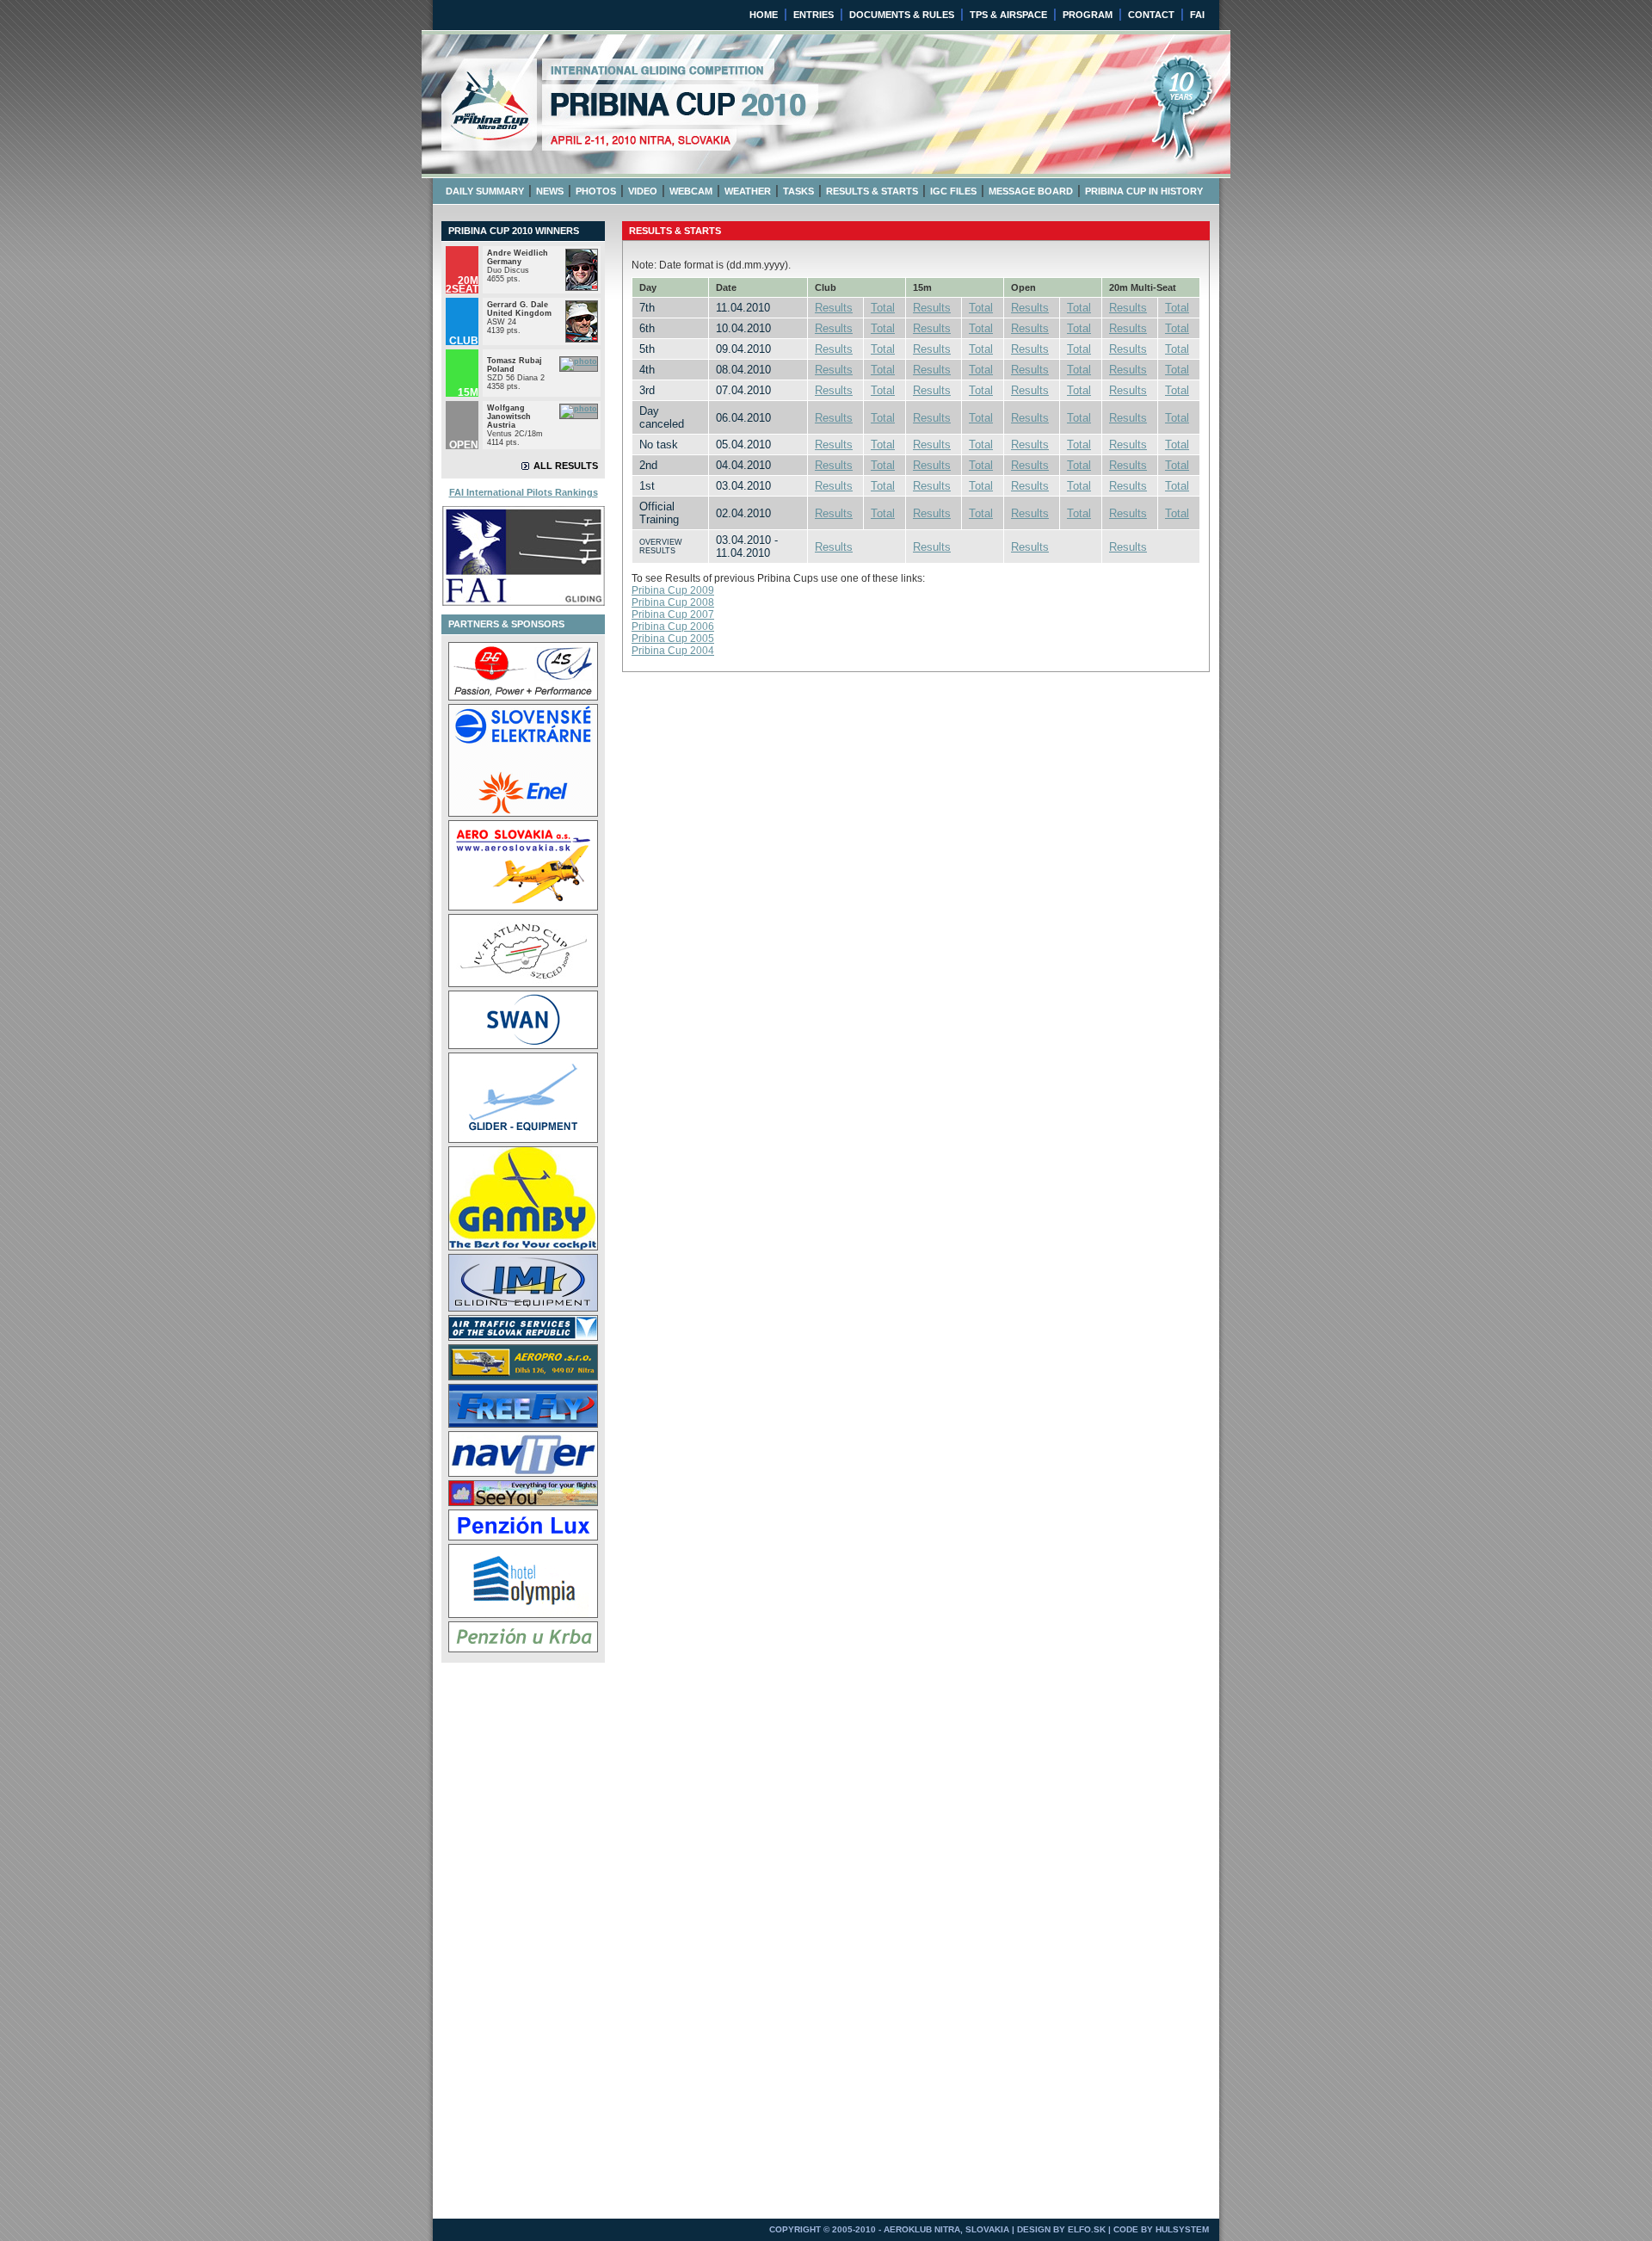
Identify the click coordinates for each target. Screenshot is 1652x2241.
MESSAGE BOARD (1031, 191)
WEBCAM (691, 191)
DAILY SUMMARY (485, 191)
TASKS (798, 191)
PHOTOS (596, 191)
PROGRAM (1088, 15)
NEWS (550, 191)
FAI (1197, 15)
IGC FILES (953, 191)
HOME (764, 15)
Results (834, 308)
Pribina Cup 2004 (673, 651)
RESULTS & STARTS (872, 191)
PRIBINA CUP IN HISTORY (1144, 191)
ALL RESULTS (566, 466)
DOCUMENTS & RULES (902, 15)
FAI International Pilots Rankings (524, 492)
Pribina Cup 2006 (673, 627)
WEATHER (748, 191)
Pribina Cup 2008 (673, 602)
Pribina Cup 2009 (673, 590)
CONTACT (1151, 15)
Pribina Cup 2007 (673, 614)
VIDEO (643, 191)
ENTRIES (814, 15)
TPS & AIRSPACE (1008, 15)
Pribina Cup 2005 (673, 639)
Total (883, 308)
